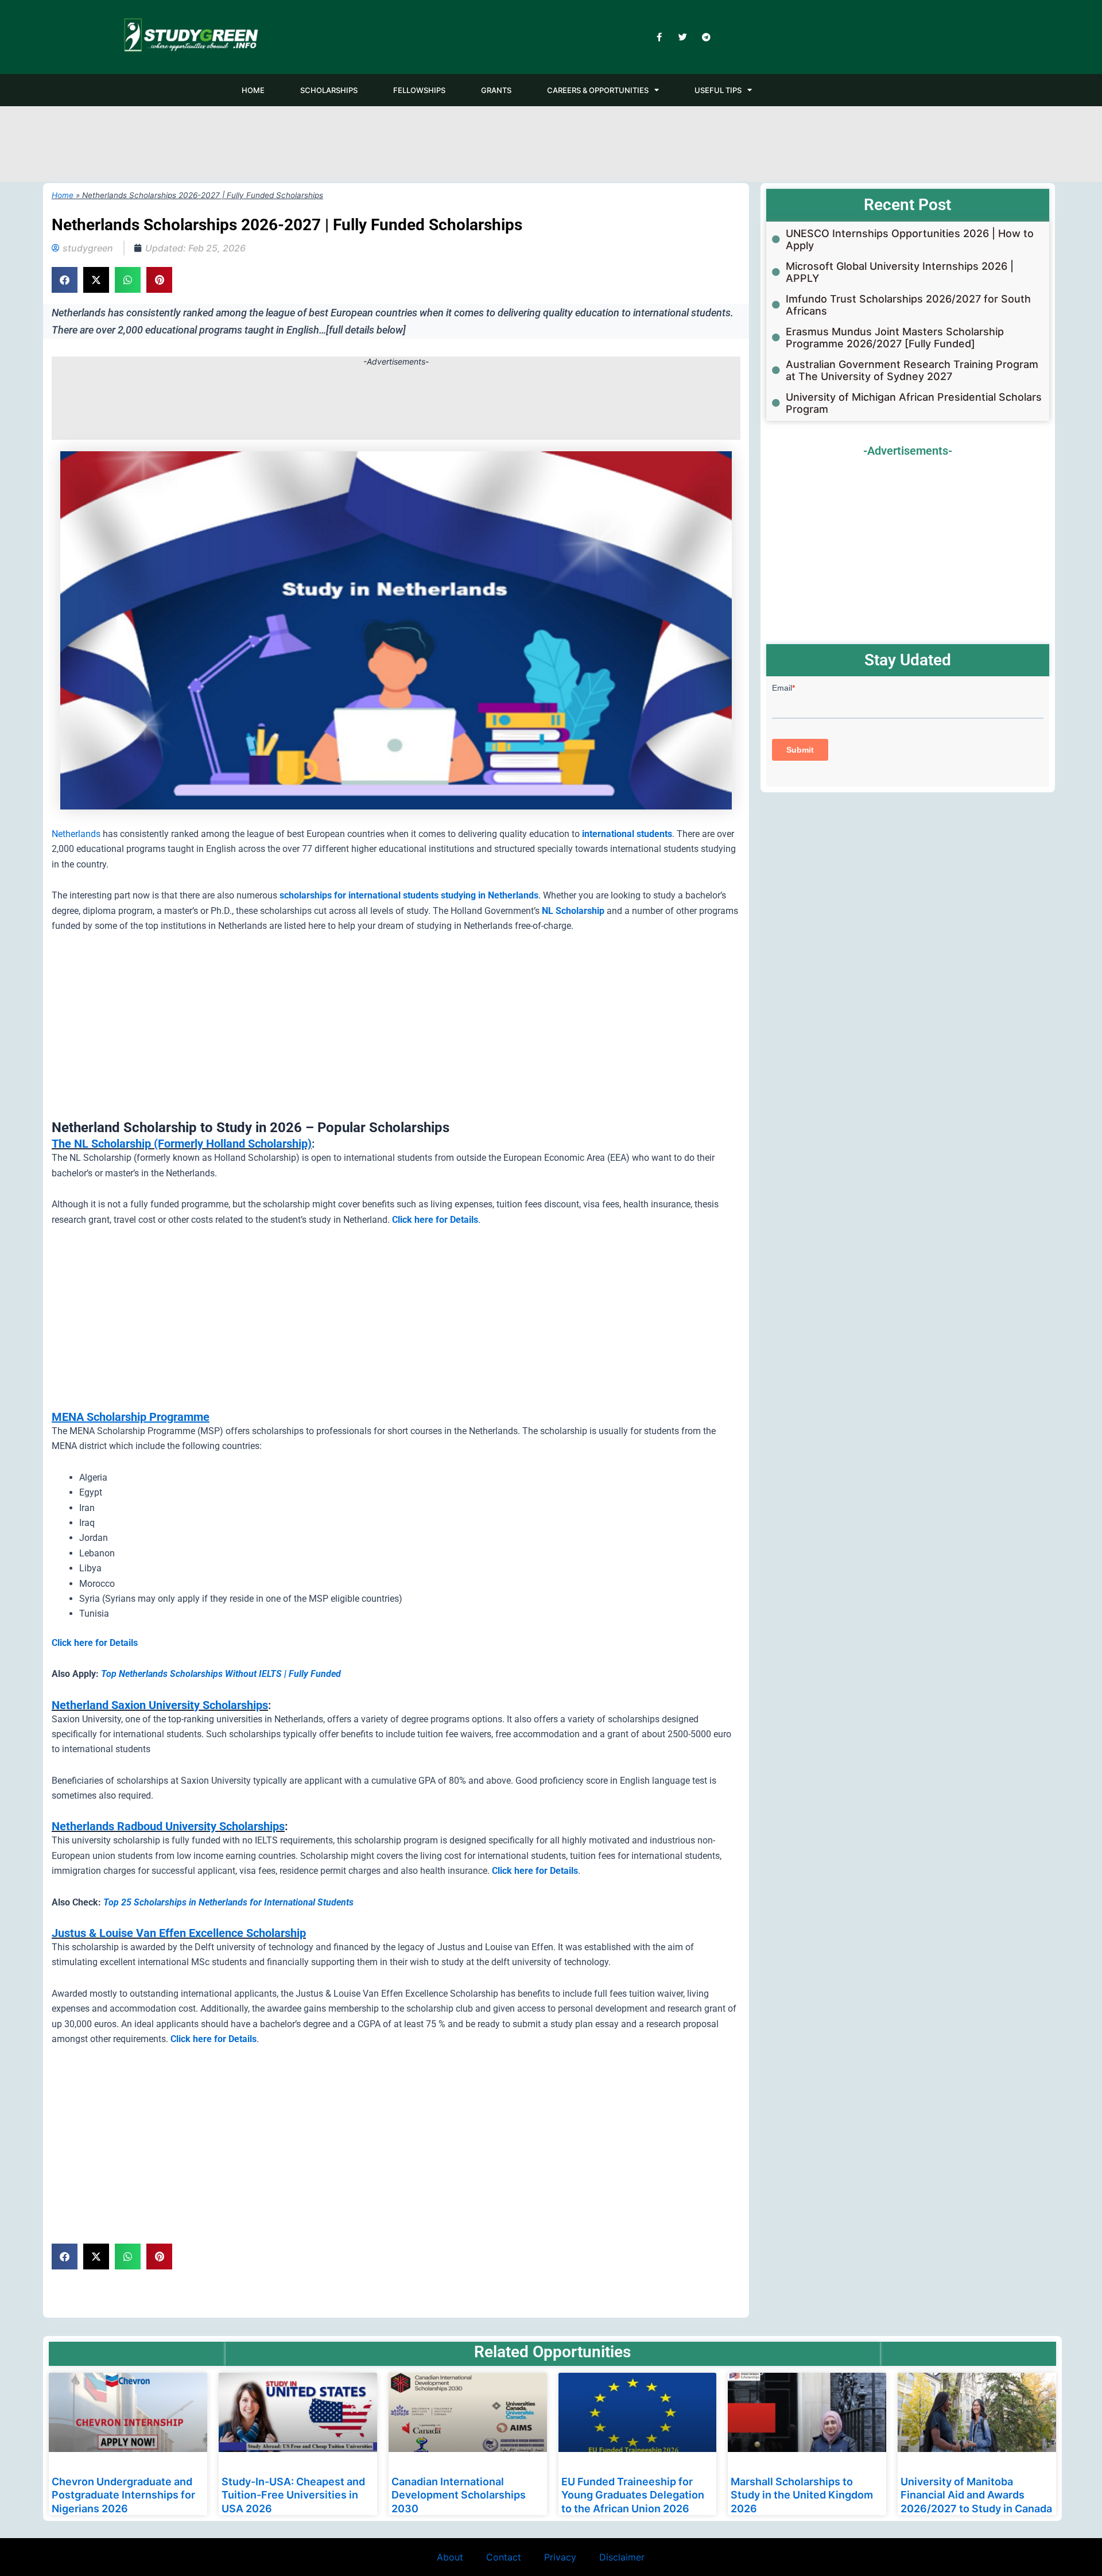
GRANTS (496, 90)
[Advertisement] (551, 142)
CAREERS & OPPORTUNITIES (598, 90)
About (450, 2557)
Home (63, 195)
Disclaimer (622, 2557)
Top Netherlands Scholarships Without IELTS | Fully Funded (221, 1674)
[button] (65, 280)
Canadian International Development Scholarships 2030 (459, 2495)
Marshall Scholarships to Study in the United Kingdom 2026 (802, 2495)
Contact (504, 2557)
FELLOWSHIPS (419, 90)
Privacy (560, 2557)
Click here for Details (95, 1643)
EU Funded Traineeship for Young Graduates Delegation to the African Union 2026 (633, 2495)
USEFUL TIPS (718, 90)
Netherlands (76, 834)
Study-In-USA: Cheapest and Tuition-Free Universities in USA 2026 (293, 2495)
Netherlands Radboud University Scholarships (168, 1826)
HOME (253, 90)
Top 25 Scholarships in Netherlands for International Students (228, 1902)
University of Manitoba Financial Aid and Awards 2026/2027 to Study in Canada (976, 2495)
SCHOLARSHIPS (329, 90)
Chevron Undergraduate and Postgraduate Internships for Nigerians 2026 (123, 2495)
